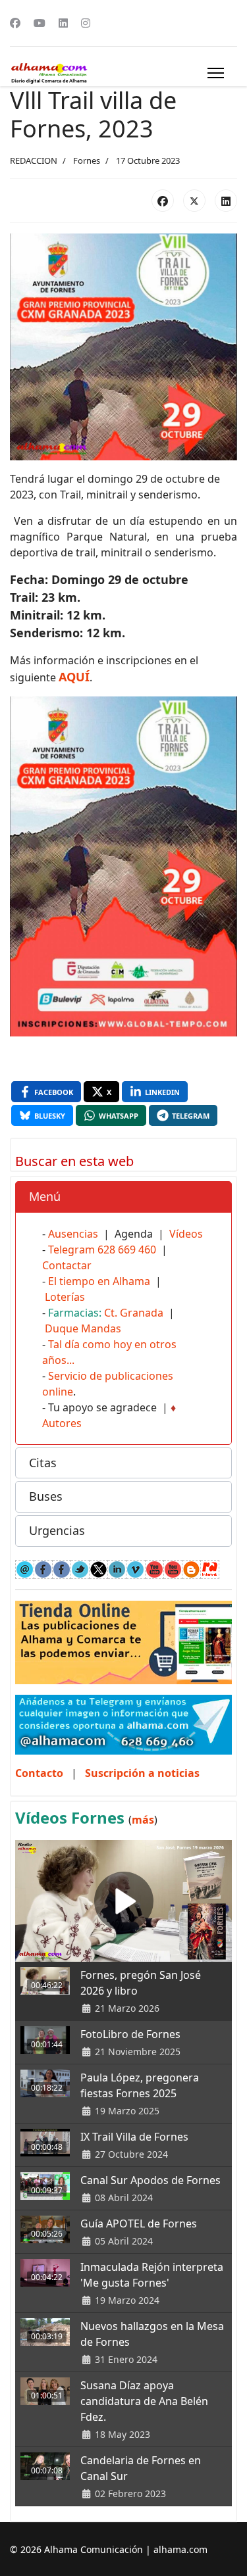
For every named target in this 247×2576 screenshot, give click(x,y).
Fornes (87, 160)
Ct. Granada (134, 1313)
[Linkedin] (63, 23)
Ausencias (73, 1234)
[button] (123, 1197)
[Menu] (216, 73)
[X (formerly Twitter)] (194, 201)
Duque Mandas (83, 1328)
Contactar (67, 1265)
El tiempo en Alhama (99, 1281)
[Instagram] (86, 23)
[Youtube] (40, 23)
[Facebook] (15, 23)
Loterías (65, 1297)
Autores (62, 1423)
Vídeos (186, 1234)
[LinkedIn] (226, 201)
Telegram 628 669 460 (102, 1250)
